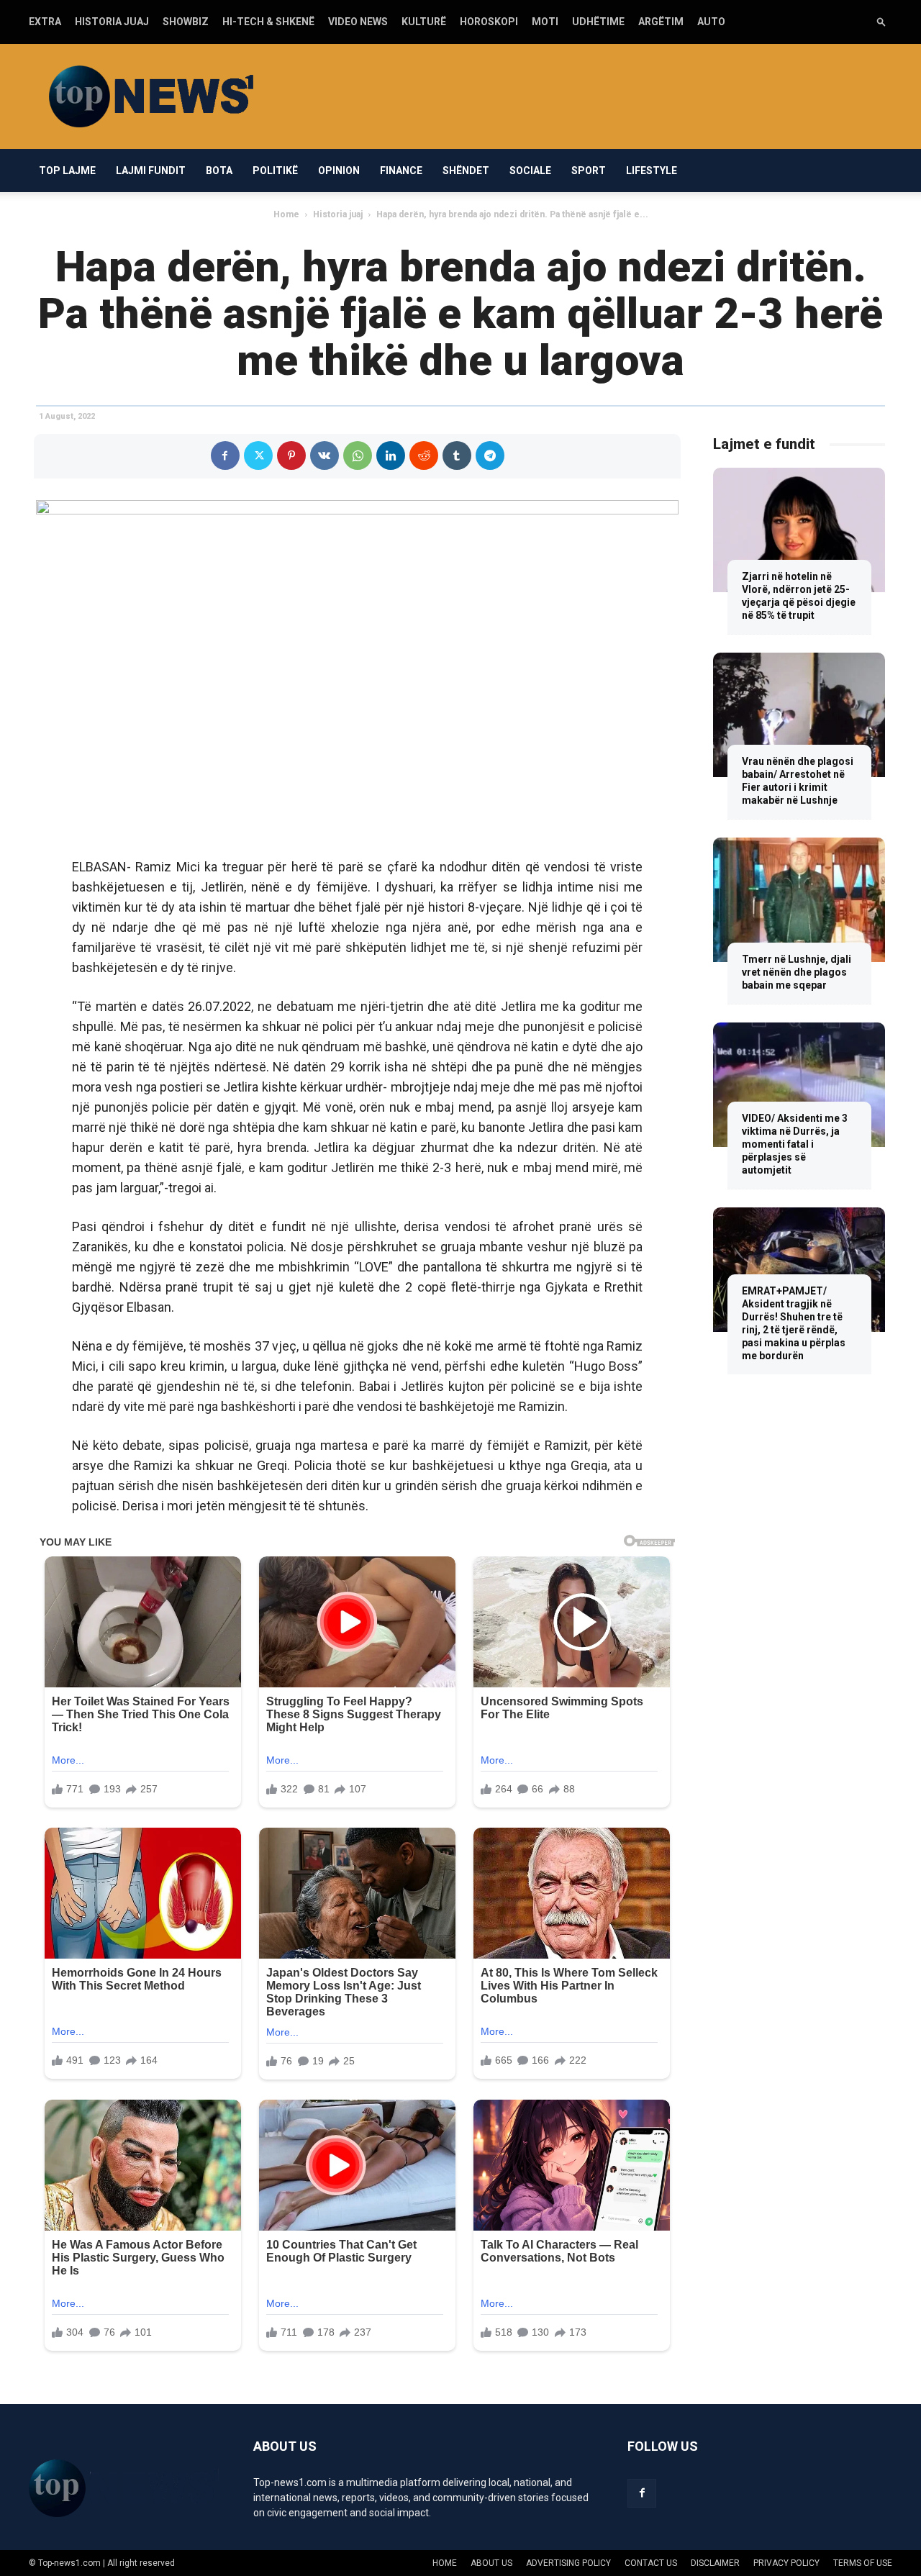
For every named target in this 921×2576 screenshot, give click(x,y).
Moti (545, 22)
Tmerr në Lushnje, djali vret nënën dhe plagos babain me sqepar (797, 972)
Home (286, 214)
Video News (358, 22)
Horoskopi (489, 22)
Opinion (339, 171)
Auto (711, 22)
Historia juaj (112, 22)
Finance (401, 171)
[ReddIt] (424, 455)
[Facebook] (225, 455)
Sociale (530, 171)
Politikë (275, 171)
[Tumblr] (457, 455)
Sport (589, 171)
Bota (219, 171)
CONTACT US (651, 2563)
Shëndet (466, 171)
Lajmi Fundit (151, 171)
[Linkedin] (391, 455)
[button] (881, 21)
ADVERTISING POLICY (568, 2563)
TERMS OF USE (863, 2563)
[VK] (325, 455)
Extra (45, 22)
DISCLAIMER (715, 2563)
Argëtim (661, 22)
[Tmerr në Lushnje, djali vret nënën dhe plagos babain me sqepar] (799, 900)
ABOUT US (491, 2563)
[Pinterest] (291, 455)
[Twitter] (258, 455)
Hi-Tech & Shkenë (268, 22)
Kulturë (424, 22)
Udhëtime (598, 22)
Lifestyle (652, 171)
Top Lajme (67, 171)
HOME (445, 2563)
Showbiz (186, 22)
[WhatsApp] (358, 455)
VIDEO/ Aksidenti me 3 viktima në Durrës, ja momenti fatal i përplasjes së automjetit (795, 1144)
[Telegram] (490, 455)
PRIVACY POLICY (786, 2563)
